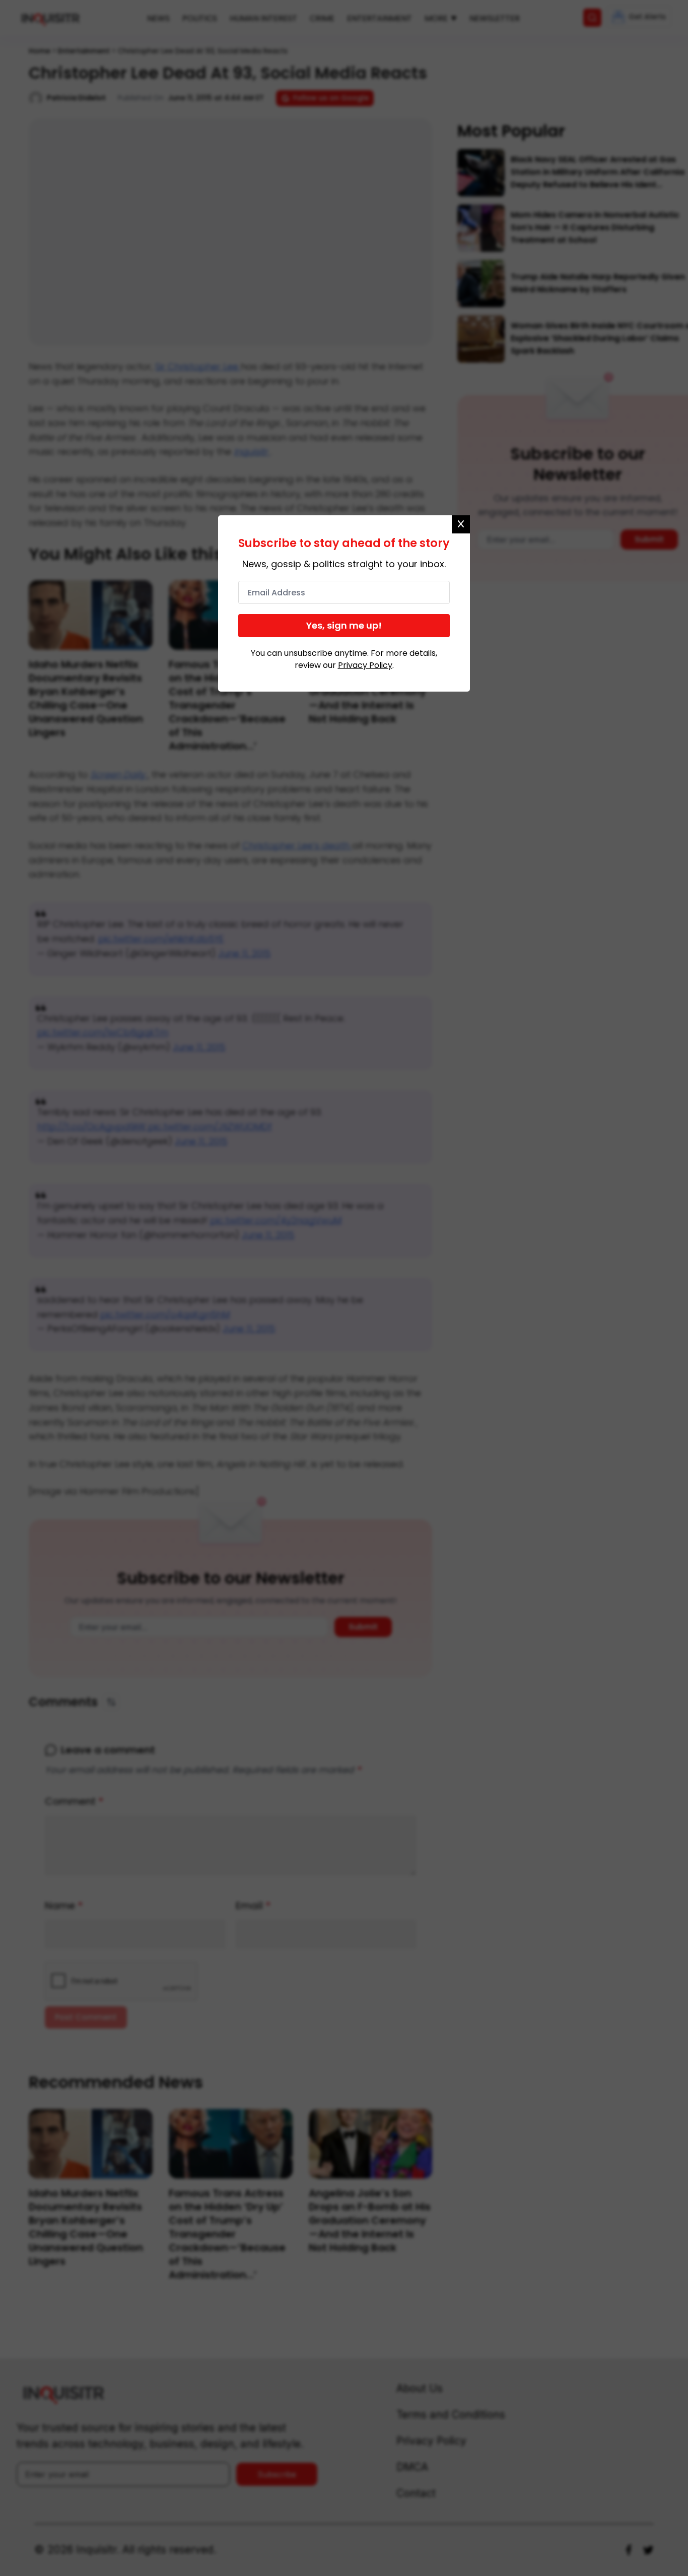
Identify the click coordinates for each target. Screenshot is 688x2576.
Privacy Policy (365, 665)
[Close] (461, 524)
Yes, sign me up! (344, 625)
